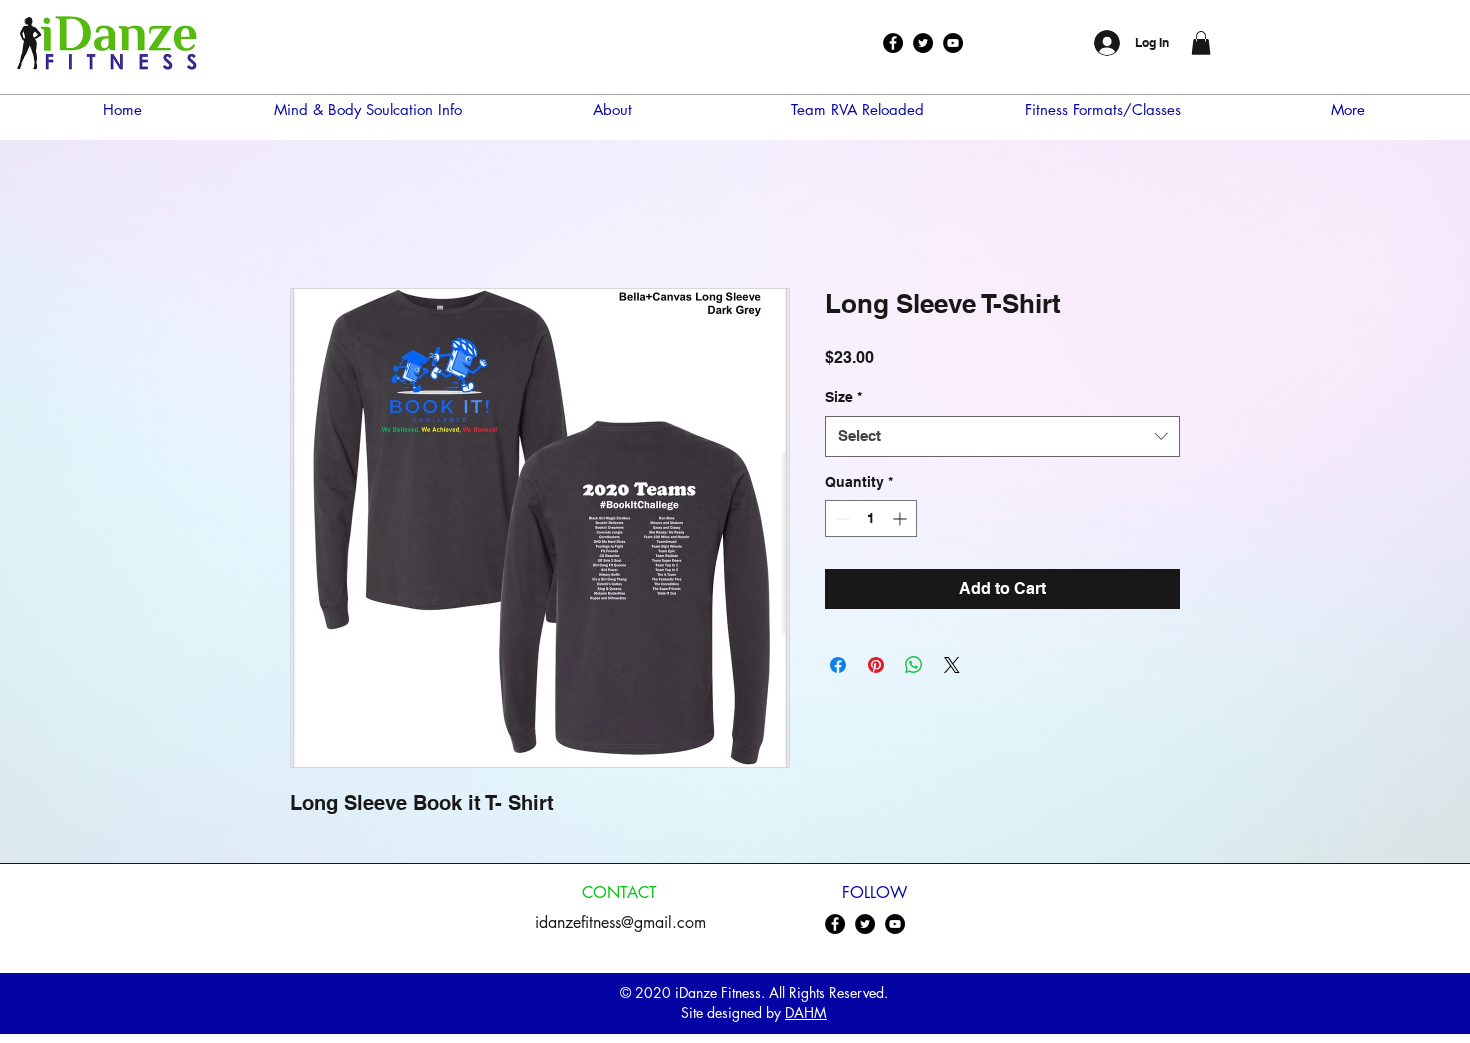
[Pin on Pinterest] (876, 665)
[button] (1201, 43)
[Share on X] (952, 665)
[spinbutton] (871, 518)
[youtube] (953, 43)
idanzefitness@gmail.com (620, 922)
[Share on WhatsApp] (914, 665)
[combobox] (1002, 436)
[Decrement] (840, 518)
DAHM (806, 1012)
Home (312, 215)
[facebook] (893, 43)
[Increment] (901, 518)
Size (843, 397)
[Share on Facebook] (838, 665)
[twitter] (923, 43)
